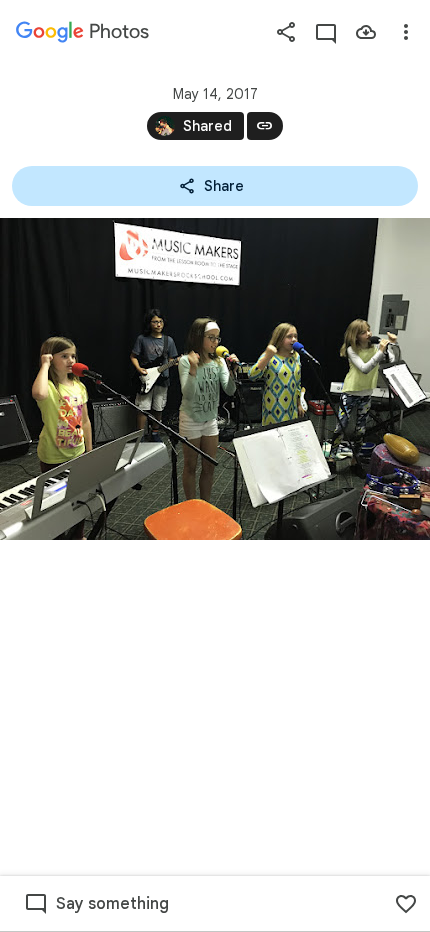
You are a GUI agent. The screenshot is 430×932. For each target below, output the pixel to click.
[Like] (406, 904)
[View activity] (326, 32)
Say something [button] (112, 904)
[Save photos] (366, 32)
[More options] (406, 32)
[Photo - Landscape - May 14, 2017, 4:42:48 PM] (215, 379)
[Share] (286, 32)
